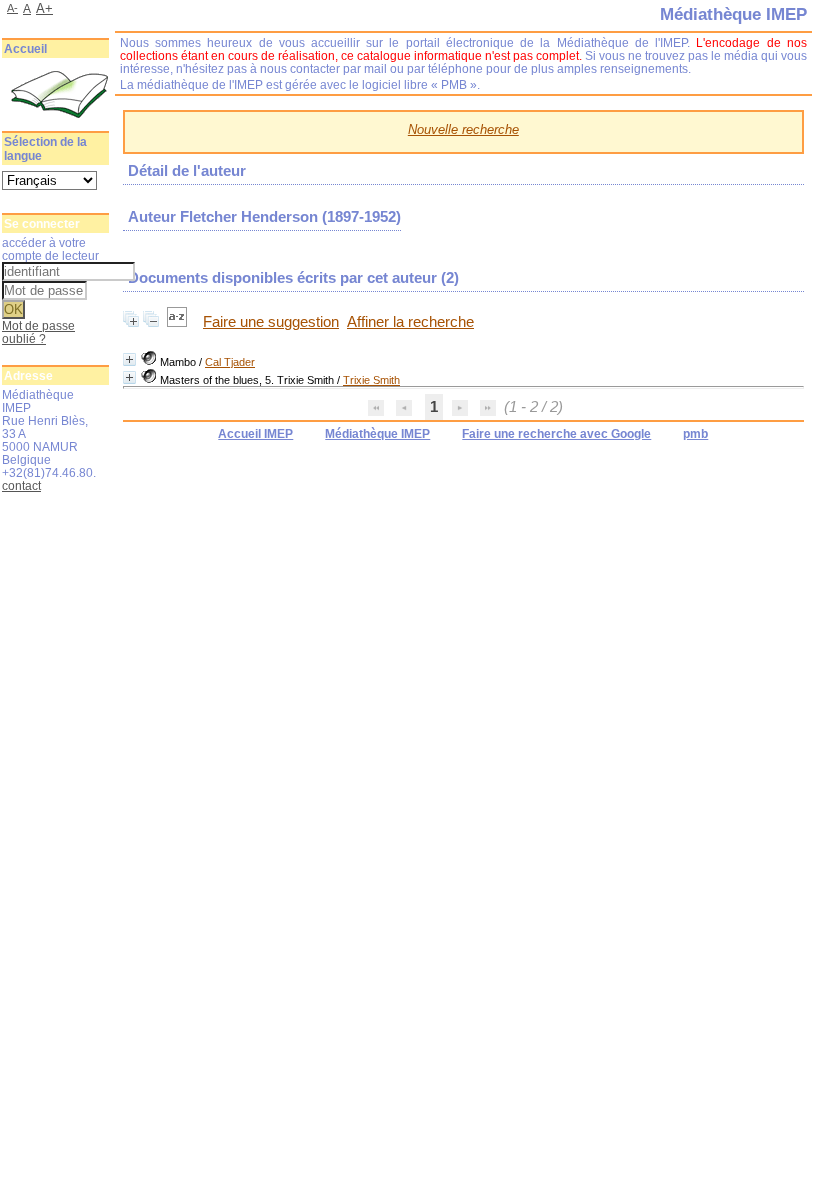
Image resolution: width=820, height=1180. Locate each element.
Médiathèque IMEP (377, 434)
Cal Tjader (230, 362)
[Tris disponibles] (179, 322)
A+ (44, 8)
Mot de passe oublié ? (38, 332)
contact (21, 485)
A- (12, 8)
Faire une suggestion (271, 322)
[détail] (129, 359)
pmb (695, 434)
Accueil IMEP (255, 434)
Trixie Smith (371, 380)
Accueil (25, 49)
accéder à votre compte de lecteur (50, 249)
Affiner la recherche (410, 322)
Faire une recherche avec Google (556, 434)
